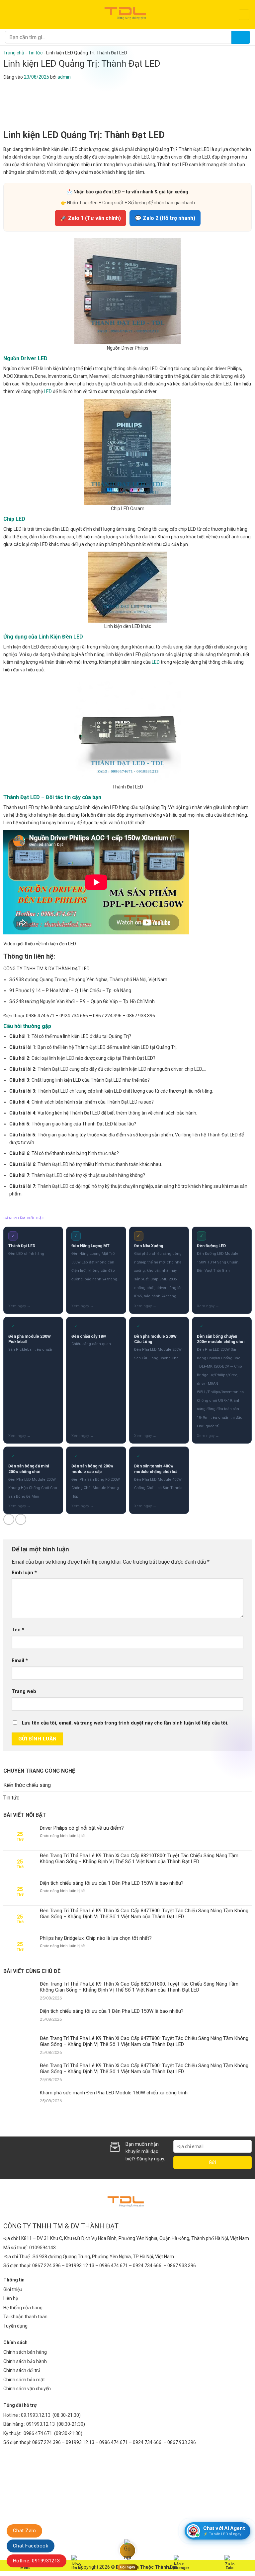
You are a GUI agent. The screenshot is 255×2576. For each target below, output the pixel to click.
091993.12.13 (41, 2424)
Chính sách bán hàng (25, 2352)
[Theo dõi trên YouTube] (64, 2154)
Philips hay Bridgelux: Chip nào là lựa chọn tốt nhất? (96, 1938)
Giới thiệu (13, 2289)
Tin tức (35, 53)
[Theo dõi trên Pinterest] (53, 2154)
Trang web (24, 1692)
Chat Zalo (24, 2531)
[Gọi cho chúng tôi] (42, 2154)
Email (20, 1661)
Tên (18, 1630)
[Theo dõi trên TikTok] (20, 2154)
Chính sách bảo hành (25, 2361)
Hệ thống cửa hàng (23, 2308)
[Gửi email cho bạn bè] (21, 1519)
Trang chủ (14, 53)
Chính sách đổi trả (22, 2370)
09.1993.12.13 (36, 2415)
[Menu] (9, 14)
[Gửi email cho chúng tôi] (31, 2154)
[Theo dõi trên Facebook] (9, 2154)
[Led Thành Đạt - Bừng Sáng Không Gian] (127, 15)
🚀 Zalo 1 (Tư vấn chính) (90, 218)
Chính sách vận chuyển (27, 2389)
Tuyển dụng (15, 2326)
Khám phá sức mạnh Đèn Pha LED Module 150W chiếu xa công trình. (114, 2093)
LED (48, 391)
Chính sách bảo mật (24, 2380)
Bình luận (24, 1573)
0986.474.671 (38, 2433)
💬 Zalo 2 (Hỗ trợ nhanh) (165, 218)
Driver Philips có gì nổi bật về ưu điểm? (82, 1828)
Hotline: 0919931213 (37, 2561)
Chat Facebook (31, 2546)
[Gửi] (241, 37)
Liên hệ (11, 2298)
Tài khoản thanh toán (25, 2317)
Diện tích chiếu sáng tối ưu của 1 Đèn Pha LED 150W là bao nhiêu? (112, 1883)
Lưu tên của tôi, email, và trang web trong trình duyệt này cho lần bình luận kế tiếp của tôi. (125, 1723)
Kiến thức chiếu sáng (27, 1785)
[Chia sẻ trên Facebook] (9, 1519)
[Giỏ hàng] (244, 15)
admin (64, 77)
